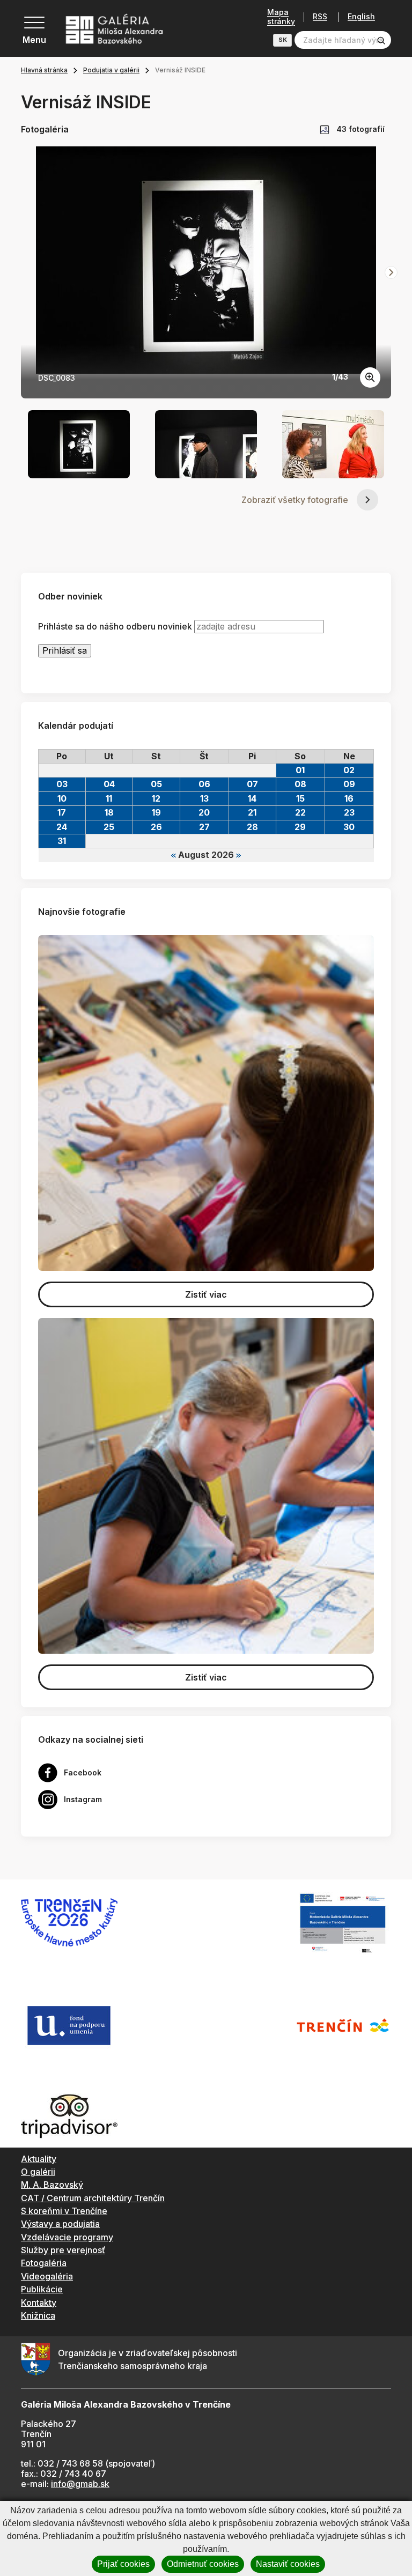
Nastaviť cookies (288, 2564)
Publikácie (42, 2289)
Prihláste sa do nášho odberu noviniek (115, 627)
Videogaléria (47, 2276)
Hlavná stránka (44, 70)
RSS (320, 17)
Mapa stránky (281, 17)
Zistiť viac (206, 1294)
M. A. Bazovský (52, 2185)
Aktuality (39, 2159)
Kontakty (39, 2303)
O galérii (38, 2172)
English (361, 17)
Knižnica (38, 2315)
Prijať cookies (123, 2564)
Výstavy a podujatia (60, 2224)
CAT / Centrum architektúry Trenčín (93, 2198)
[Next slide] (391, 272)
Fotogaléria (44, 2263)
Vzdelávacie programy (67, 2237)
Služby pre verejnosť (63, 2250)
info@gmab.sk (80, 2484)
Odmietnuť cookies (203, 2564)
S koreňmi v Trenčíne (64, 2211)
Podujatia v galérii (111, 70)
